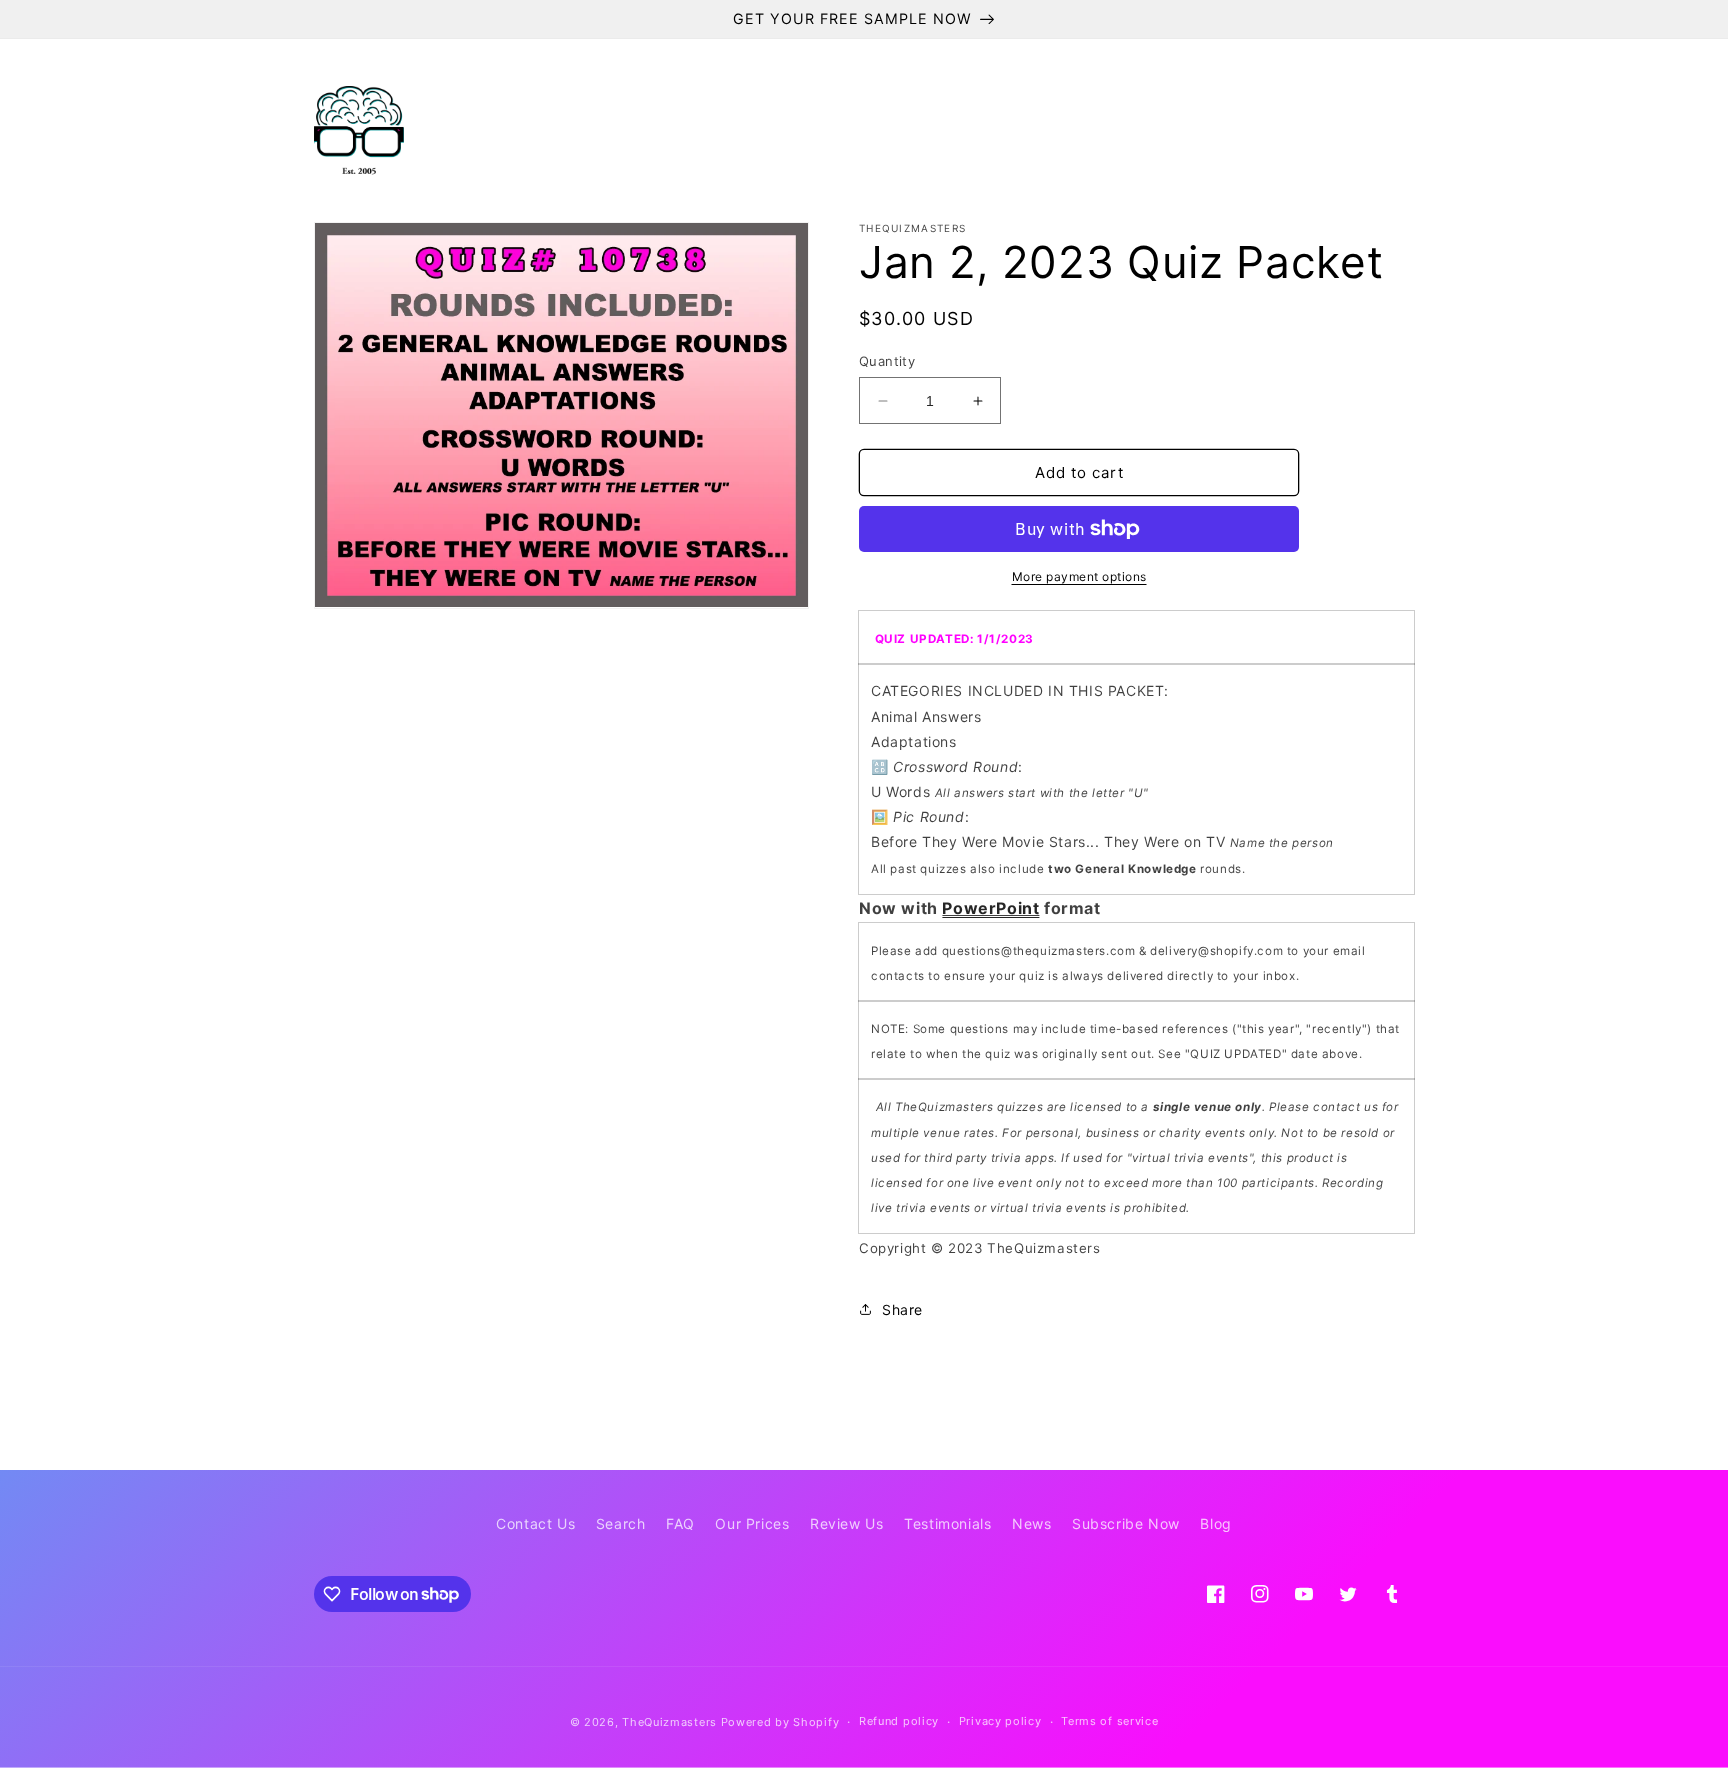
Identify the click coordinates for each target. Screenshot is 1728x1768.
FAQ (680, 1523)
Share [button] (902, 1309)
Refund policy (899, 1721)
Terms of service (1109, 1721)
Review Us (846, 1523)
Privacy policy (1000, 1721)
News (1031, 1523)
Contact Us (535, 1523)
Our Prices (752, 1523)
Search (621, 1523)
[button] (550, 131)
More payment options (1079, 576)
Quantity (887, 361)
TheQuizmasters (669, 1722)
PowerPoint (990, 908)
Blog (1215, 1523)
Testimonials (947, 1523)
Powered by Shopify (780, 1722)
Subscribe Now (1126, 1523)
